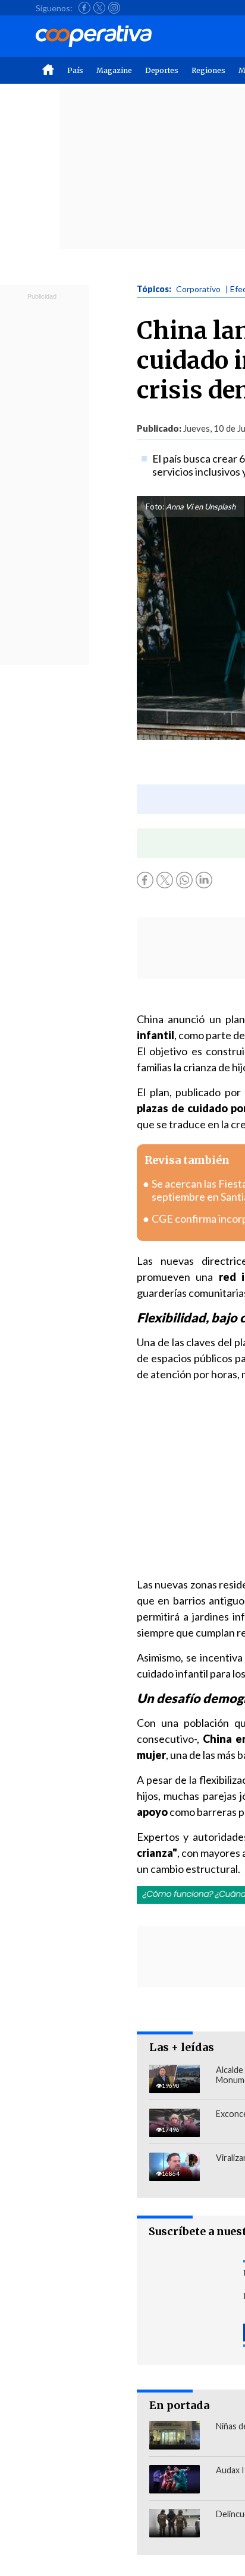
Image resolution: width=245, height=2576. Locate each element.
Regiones (208, 70)
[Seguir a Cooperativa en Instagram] (114, 8)
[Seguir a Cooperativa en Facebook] (84, 8)
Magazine (114, 70)
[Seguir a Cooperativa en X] (99, 8)
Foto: (155, 507)
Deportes (162, 70)
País (75, 70)
